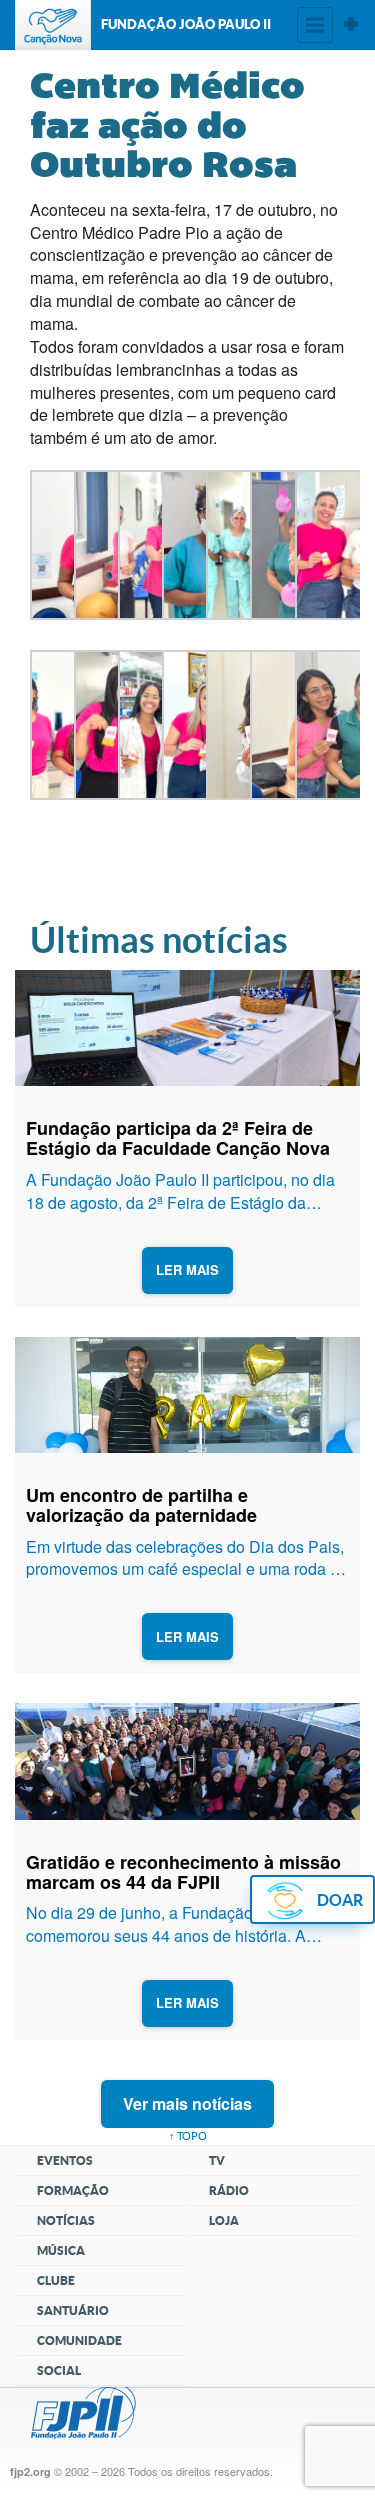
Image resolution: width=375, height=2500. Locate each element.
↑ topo (188, 2136)
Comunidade (79, 2340)
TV (217, 2160)
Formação (73, 2190)
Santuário (73, 2310)
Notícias (66, 2220)
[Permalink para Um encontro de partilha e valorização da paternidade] (188, 1395)
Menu (315, 25)
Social (59, 2370)
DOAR (340, 1900)
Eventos (65, 2160)
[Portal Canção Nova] (53, 25)
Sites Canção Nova (351, 25)
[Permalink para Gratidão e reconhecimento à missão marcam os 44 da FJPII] (188, 1761)
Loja (224, 2220)
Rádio (229, 2190)
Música (61, 2250)
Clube (56, 2280)
